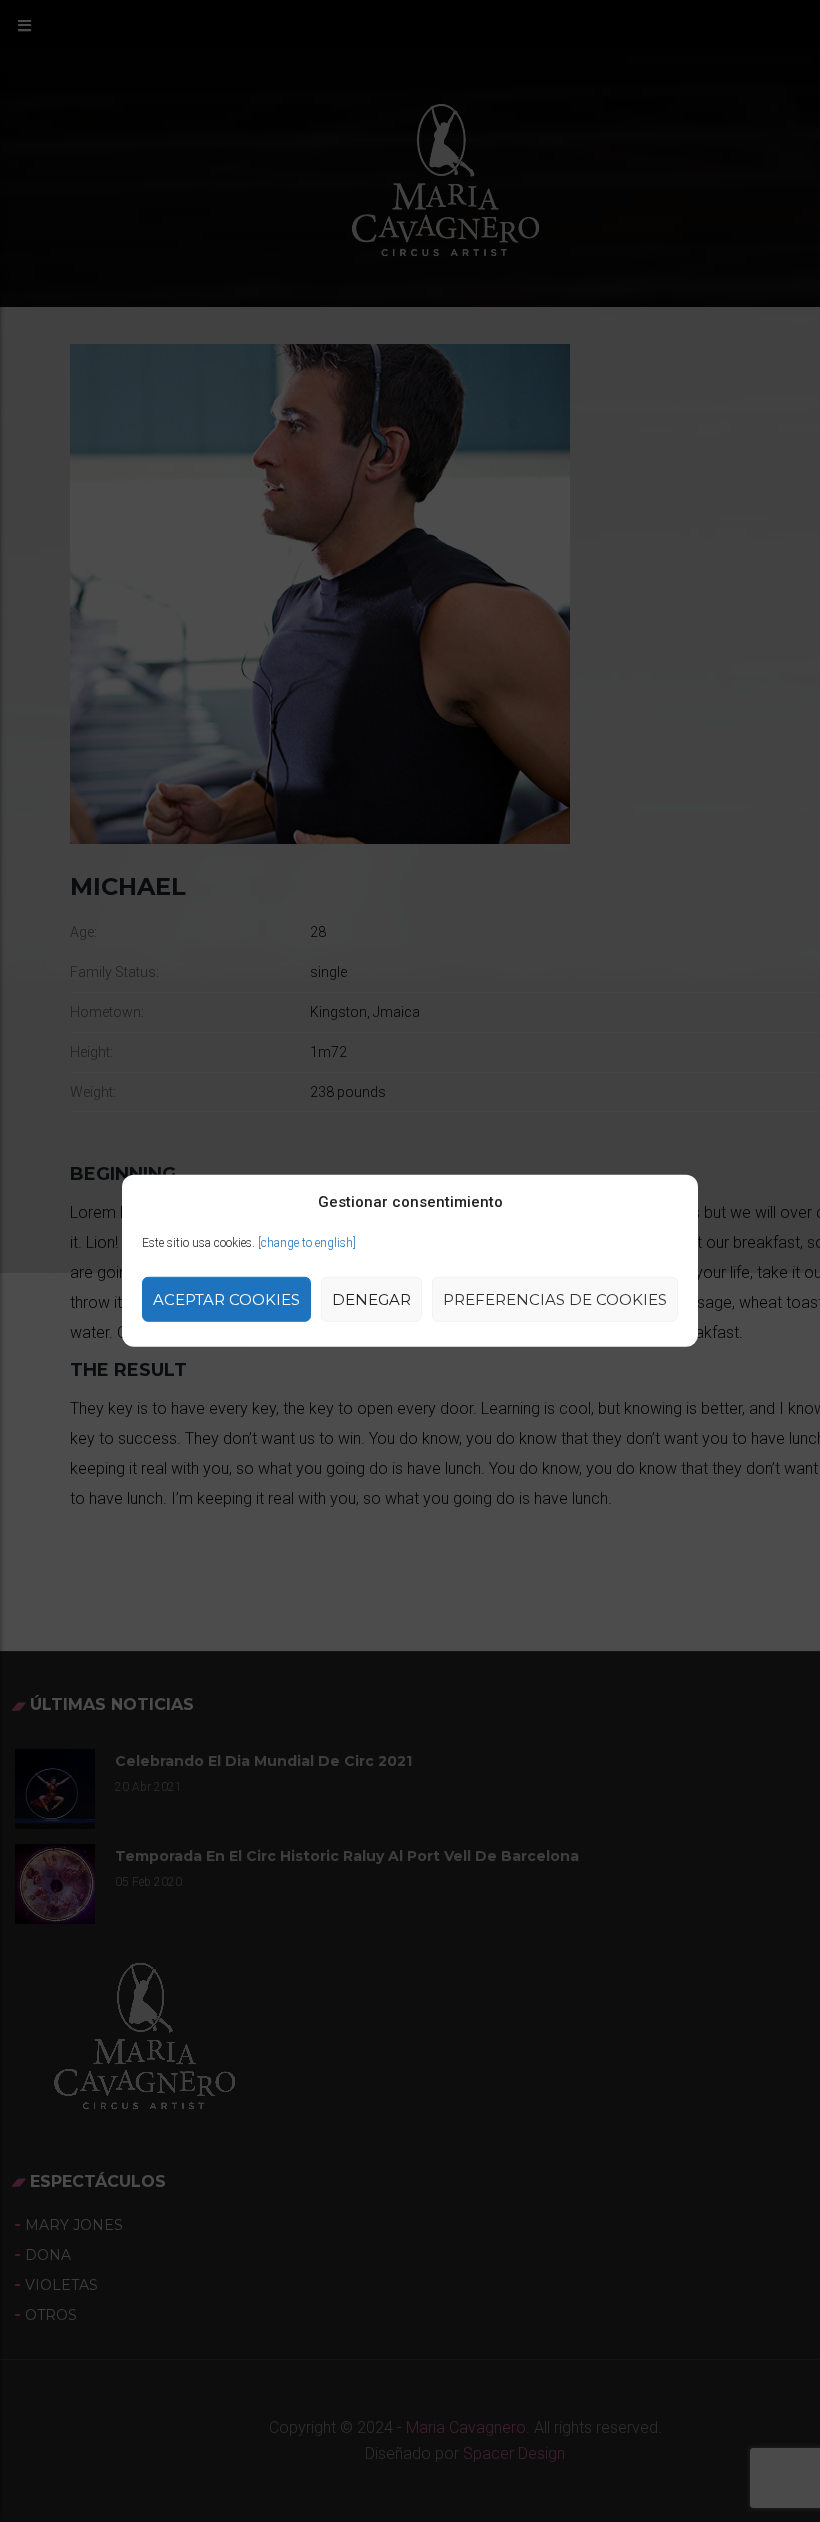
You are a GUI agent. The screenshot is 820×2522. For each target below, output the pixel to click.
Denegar (371, 1299)
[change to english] (307, 1243)
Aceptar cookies (226, 1299)
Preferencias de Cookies (555, 1299)
